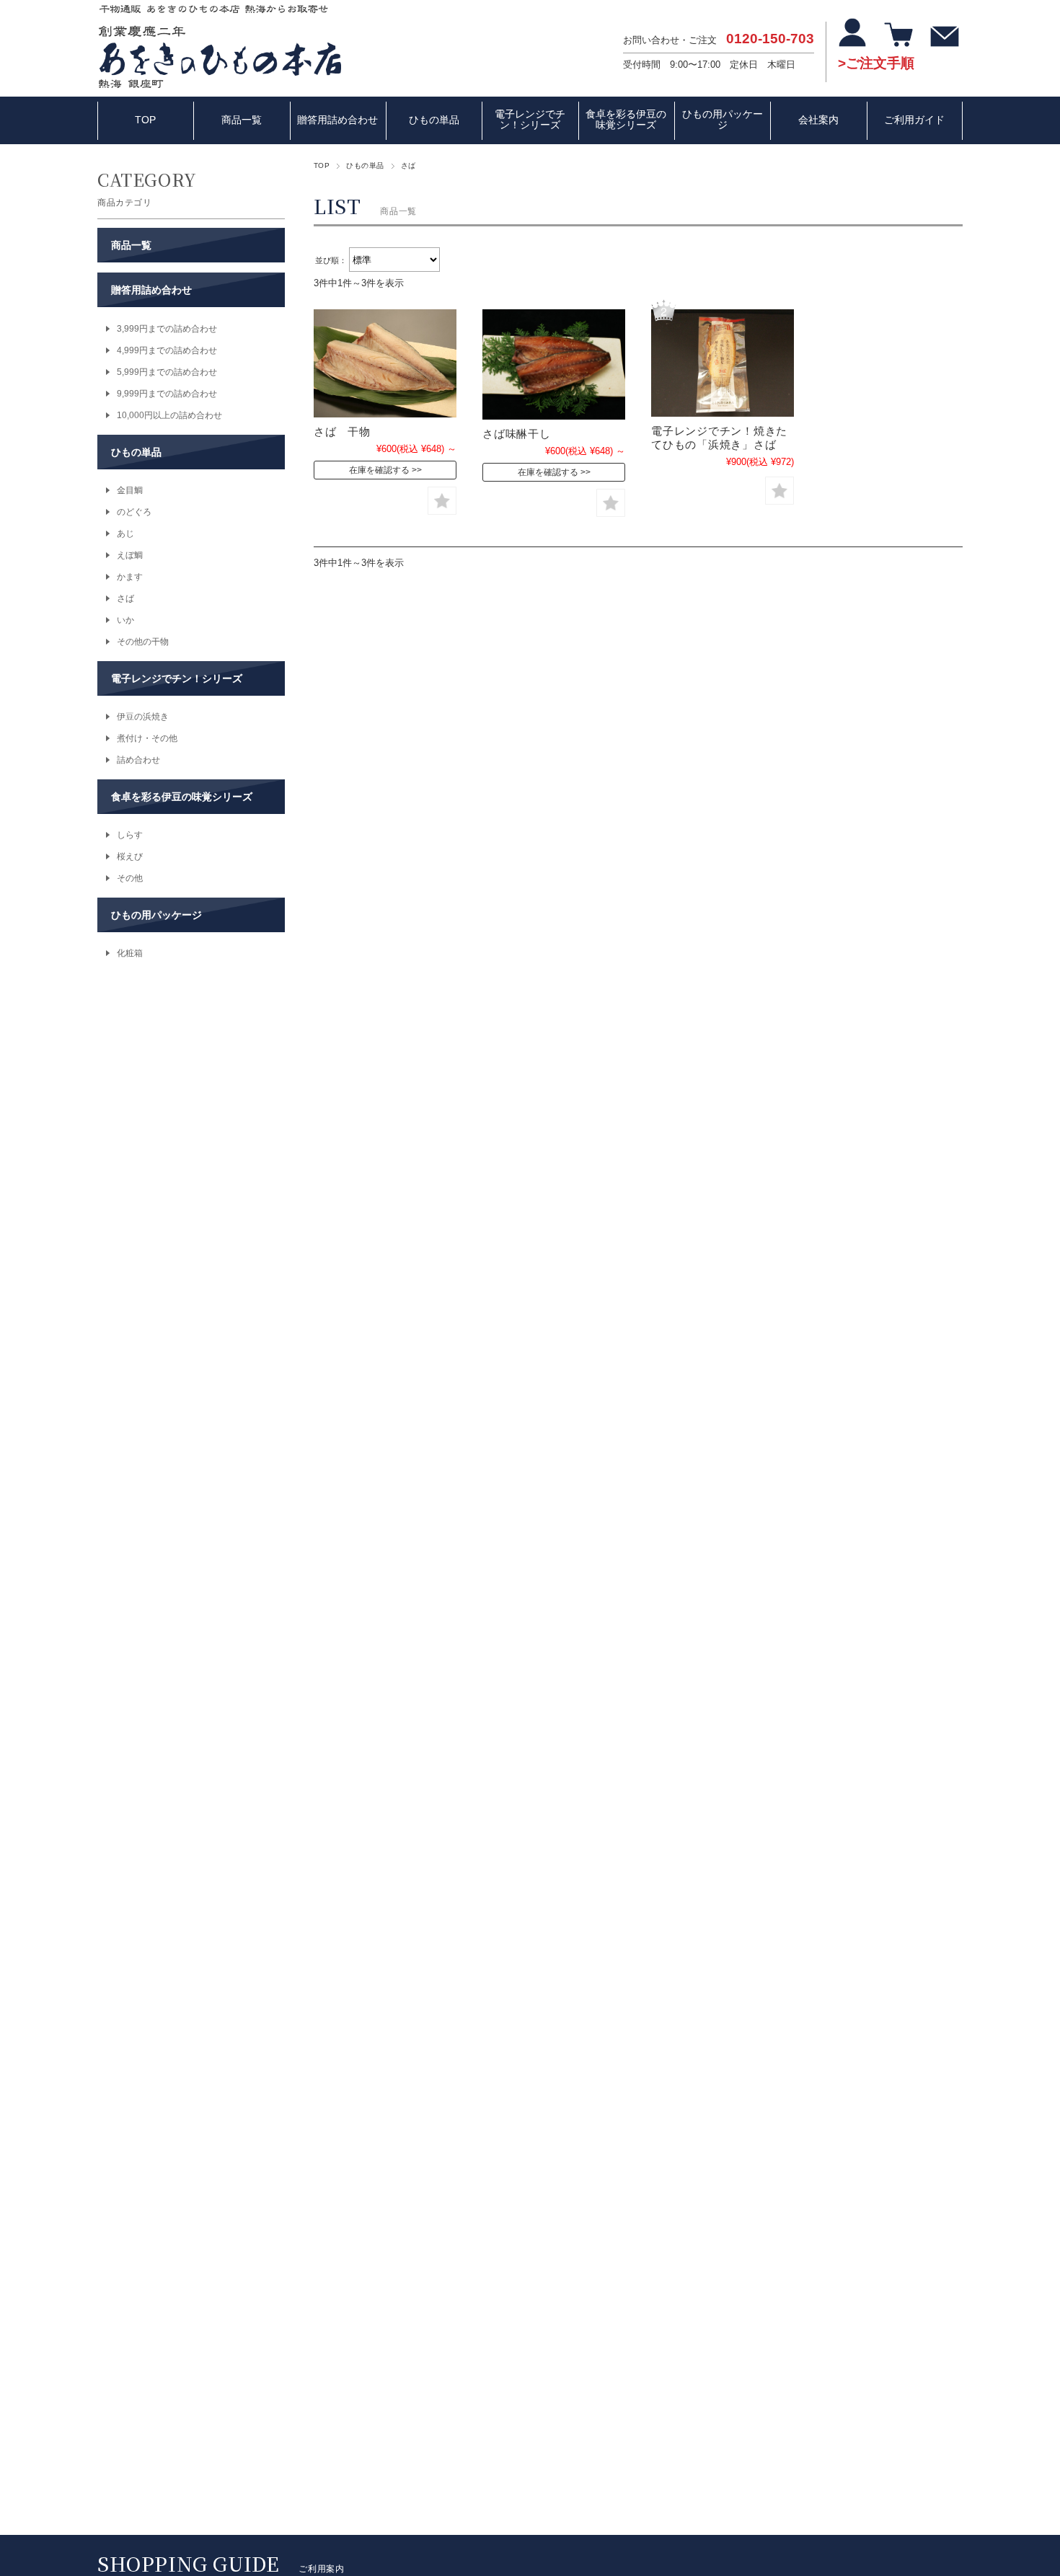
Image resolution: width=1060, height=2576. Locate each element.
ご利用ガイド (914, 120)
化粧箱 (130, 953)
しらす (130, 835)
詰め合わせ (138, 760)
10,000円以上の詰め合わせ (169, 415)
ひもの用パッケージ (723, 120)
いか (125, 620)
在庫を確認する (379, 470)
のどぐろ (134, 512)
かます (130, 577)
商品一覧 (242, 120)
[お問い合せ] (946, 40)
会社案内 (818, 120)
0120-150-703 (770, 39)
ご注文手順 (880, 63)
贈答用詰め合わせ (337, 120)
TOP (145, 120)
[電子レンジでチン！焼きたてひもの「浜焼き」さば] (723, 363)
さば (125, 598)
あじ (125, 534)
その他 (130, 878)
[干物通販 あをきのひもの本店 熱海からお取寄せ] (220, 85)
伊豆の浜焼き (143, 717)
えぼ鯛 (130, 555)
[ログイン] (854, 40)
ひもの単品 (434, 120)
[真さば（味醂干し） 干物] (554, 364)
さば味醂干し (522, 434)
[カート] (900, 40)
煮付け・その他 (147, 738)
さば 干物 (342, 431)
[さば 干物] (385, 363)
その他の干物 (143, 642)
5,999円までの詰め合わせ (167, 372)
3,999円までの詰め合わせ (167, 329)
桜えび (130, 857)
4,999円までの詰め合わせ (167, 350)
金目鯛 (130, 490)
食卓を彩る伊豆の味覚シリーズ (626, 120)
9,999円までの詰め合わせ (167, 394)
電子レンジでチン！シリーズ (530, 120)
